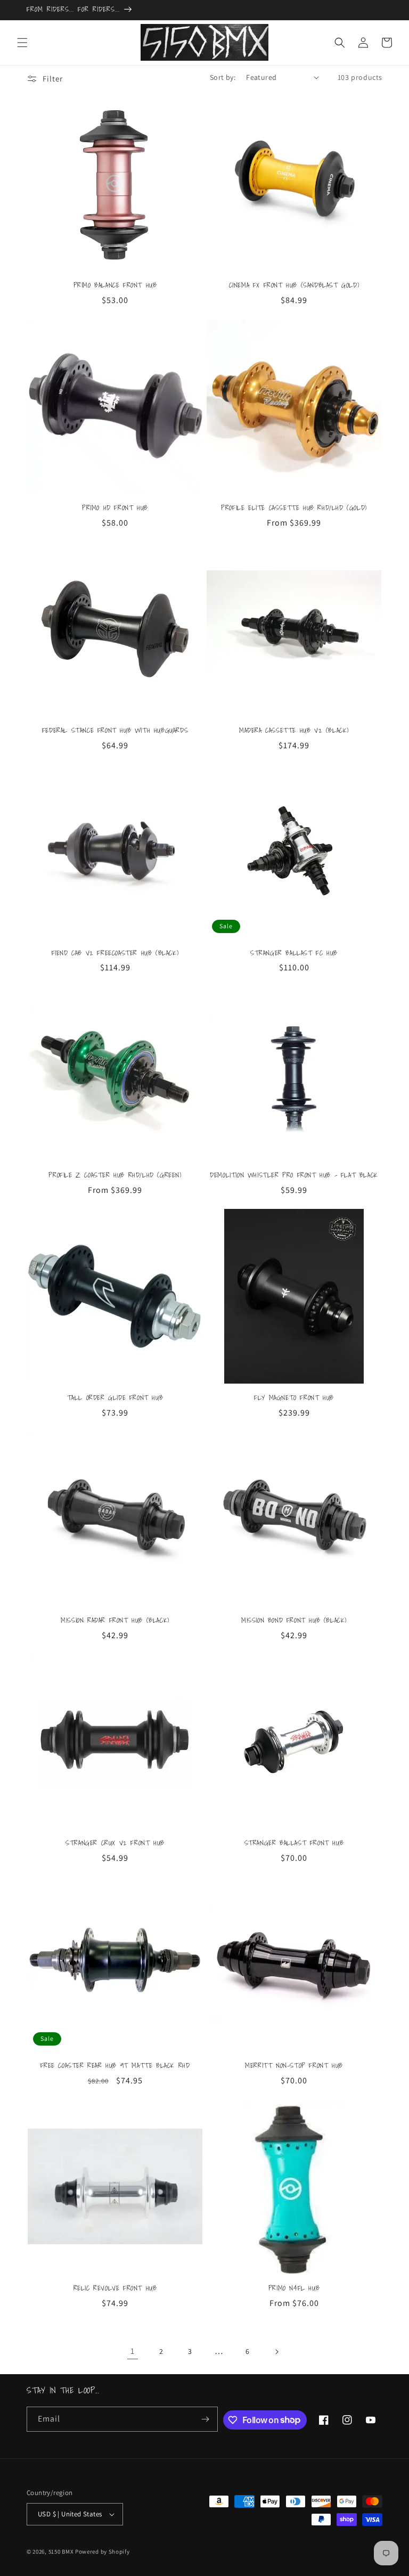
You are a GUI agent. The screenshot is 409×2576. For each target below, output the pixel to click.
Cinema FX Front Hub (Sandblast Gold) (294, 286)
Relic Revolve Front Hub (115, 2289)
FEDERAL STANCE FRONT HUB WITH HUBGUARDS (115, 731)
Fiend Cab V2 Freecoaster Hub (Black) (115, 954)
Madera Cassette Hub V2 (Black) (294, 731)
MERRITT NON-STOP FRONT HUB (294, 2066)
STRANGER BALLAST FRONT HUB (294, 1843)
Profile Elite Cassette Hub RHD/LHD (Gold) (294, 508)
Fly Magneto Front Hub (294, 1398)
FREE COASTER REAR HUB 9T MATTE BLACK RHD (115, 2066)
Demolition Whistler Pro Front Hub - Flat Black (294, 1176)
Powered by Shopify (103, 2552)
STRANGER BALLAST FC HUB (294, 954)
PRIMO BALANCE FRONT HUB (115, 286)
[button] (22, 43)
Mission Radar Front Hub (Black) (115, 1621)
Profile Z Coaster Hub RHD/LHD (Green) (115, 1176)
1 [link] (133, 2351)
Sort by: (223, 77)
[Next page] (276, 2352)
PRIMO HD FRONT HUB (115, 508)
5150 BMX (61, 2552)
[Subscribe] (206, 2419)
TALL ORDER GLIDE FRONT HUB (115, 1398)
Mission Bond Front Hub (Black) (294, 1621)
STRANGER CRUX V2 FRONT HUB (115, 1843)
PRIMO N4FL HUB (294, 2289)
